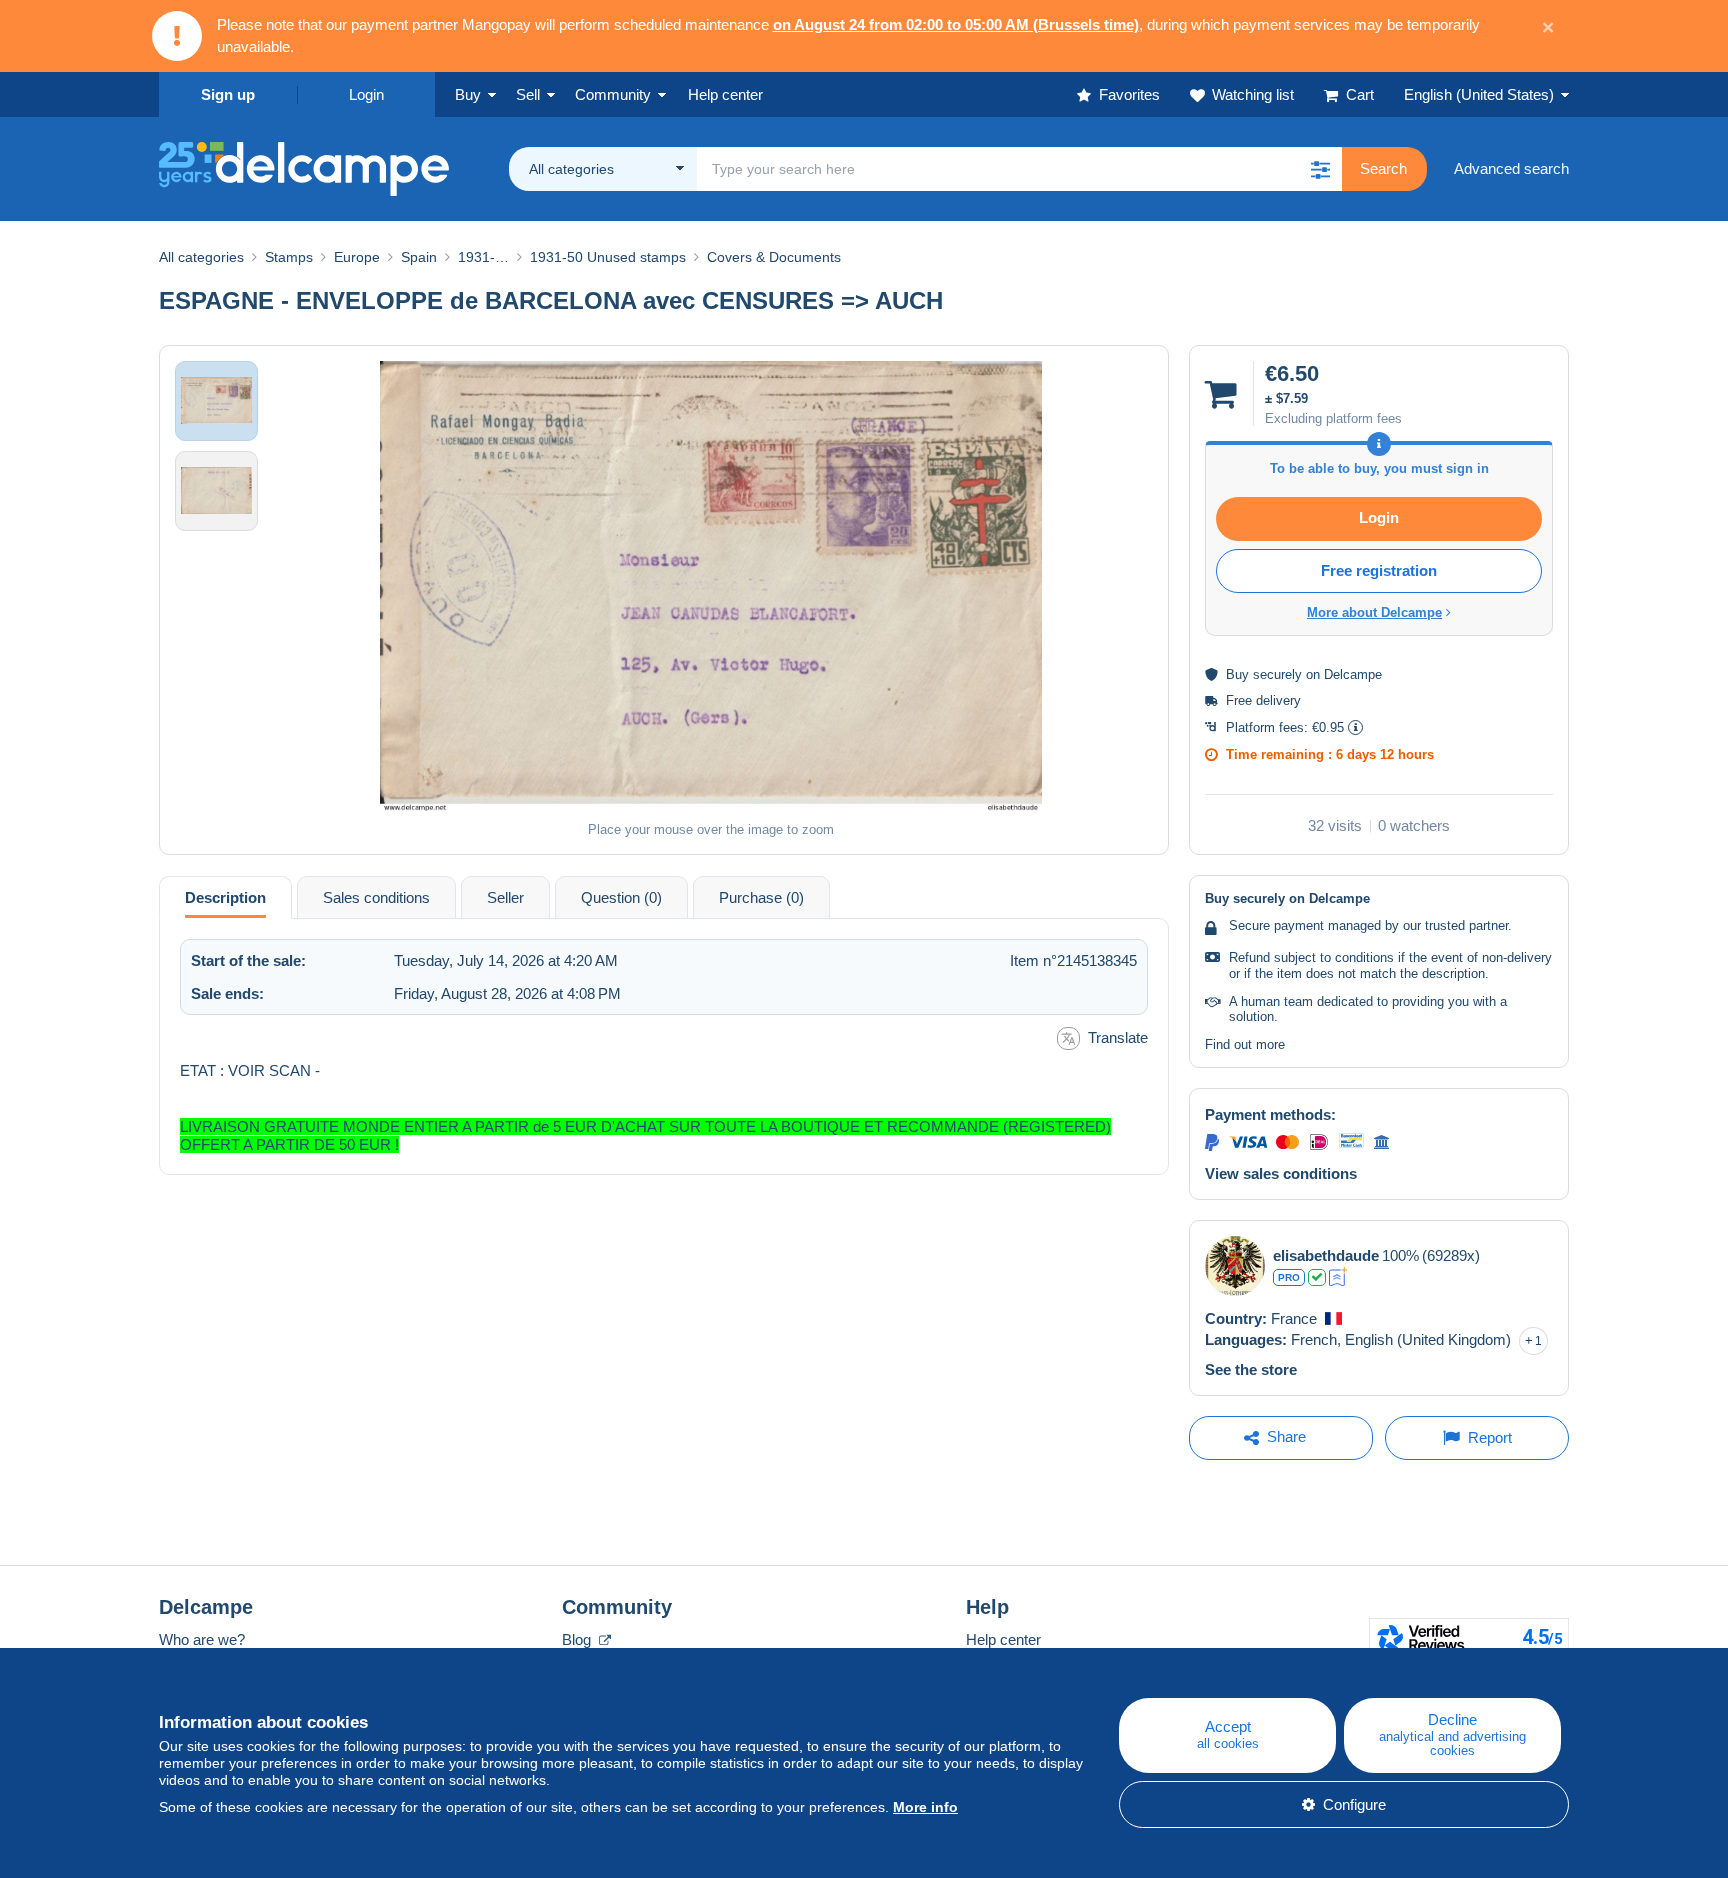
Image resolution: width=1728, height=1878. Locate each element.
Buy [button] (468, 94)
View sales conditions (1281, 1173)
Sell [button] (528, 94)
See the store (1251, 1369)
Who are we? (202, 1639)
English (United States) (1479, 94)
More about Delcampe (1374, 612)
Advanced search (1511, 168)
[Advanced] (1338, 1277)
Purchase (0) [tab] (761, 897)
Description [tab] (225, 897)
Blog (578, 1639)
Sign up (228, 94)
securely (1277, 674)
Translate (1118, 1037)
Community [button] (613, 94)
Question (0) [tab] (621, 897)
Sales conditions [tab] (376, 897)
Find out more (1245, 1044)
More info (925, 1807)
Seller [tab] (505, 897)
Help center (1003, 1639)
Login (366, 94)
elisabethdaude (1326, 1255)
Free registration (1379, 570)
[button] (1320, 169)
